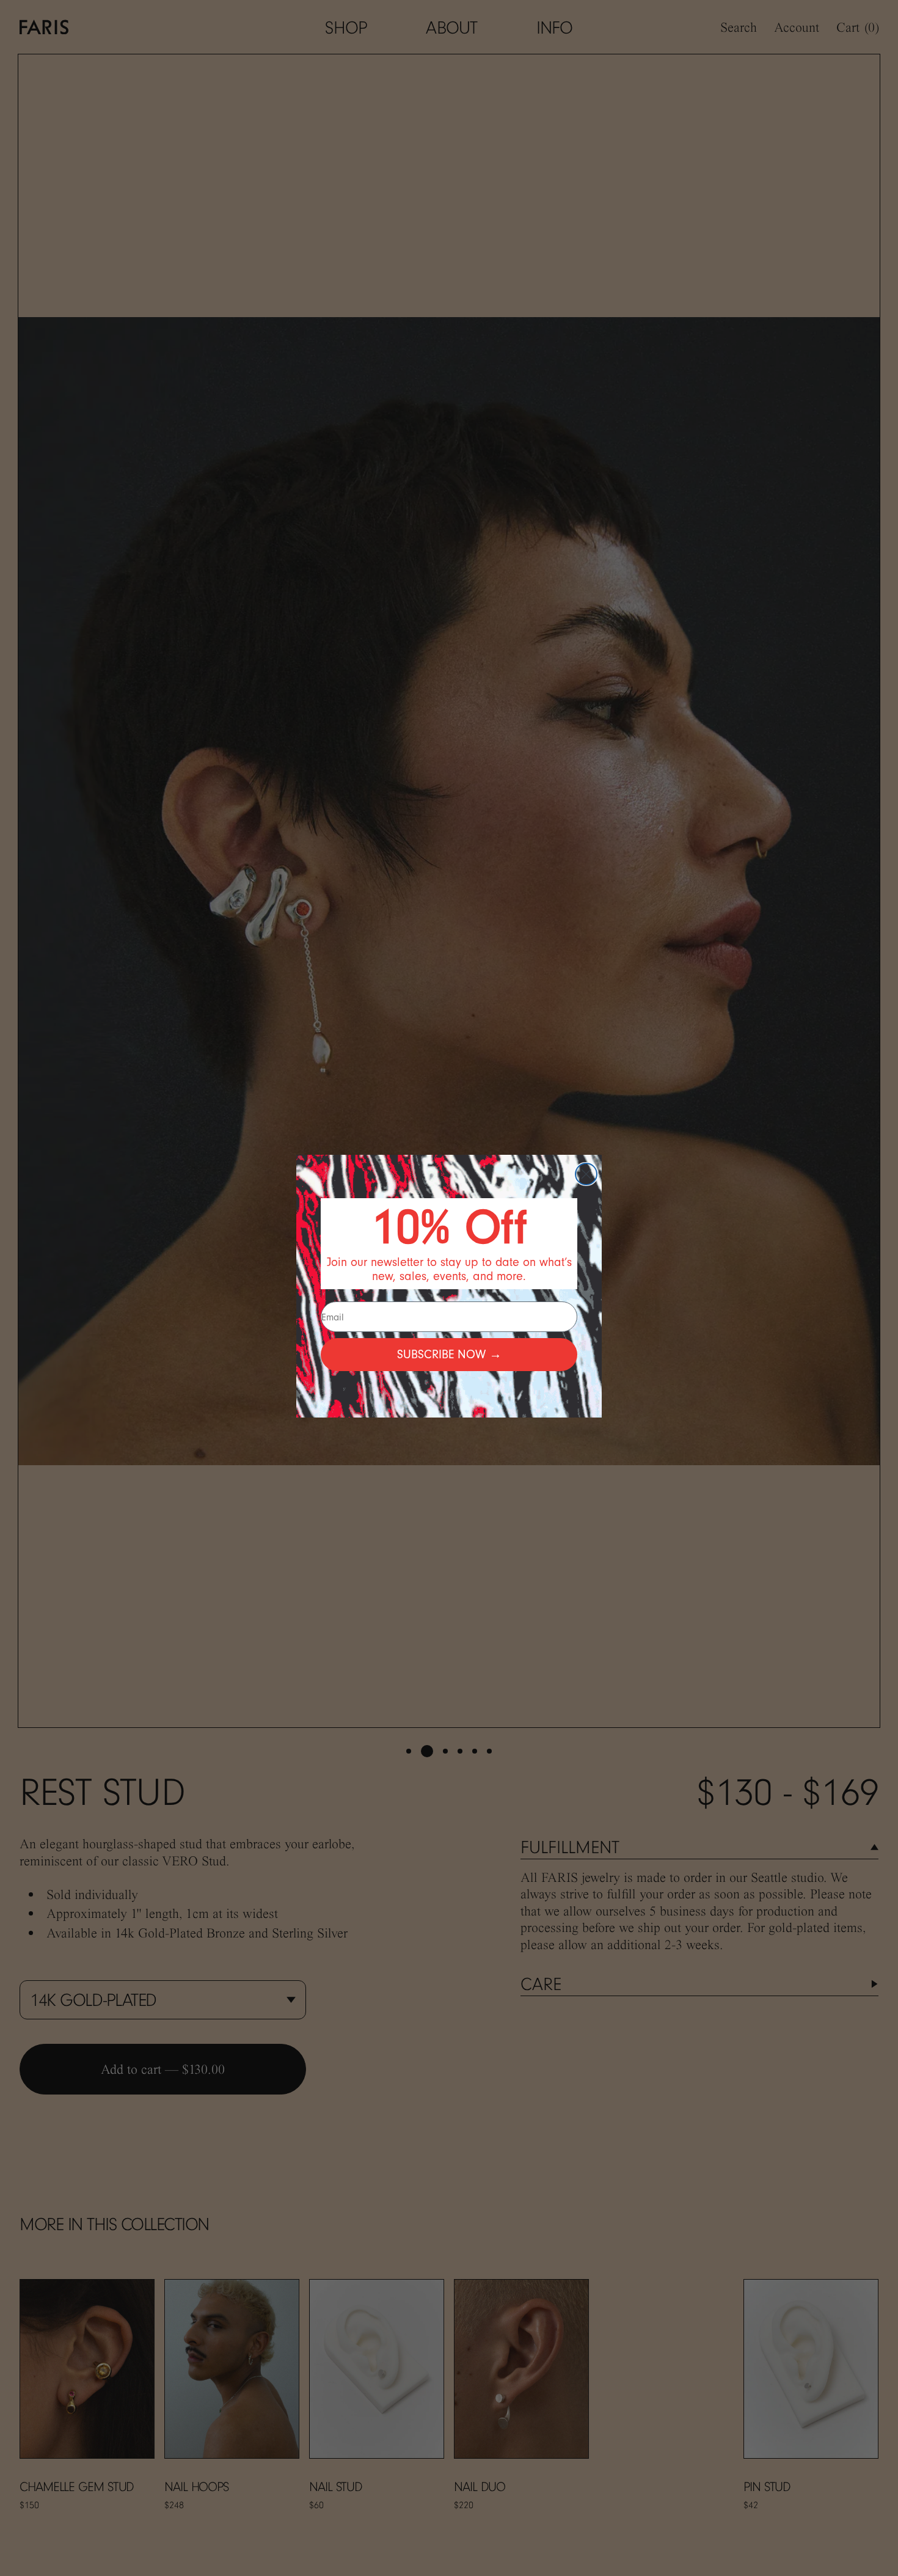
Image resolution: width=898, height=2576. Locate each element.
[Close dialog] (586, 1174)
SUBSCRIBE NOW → (449, 1354)
